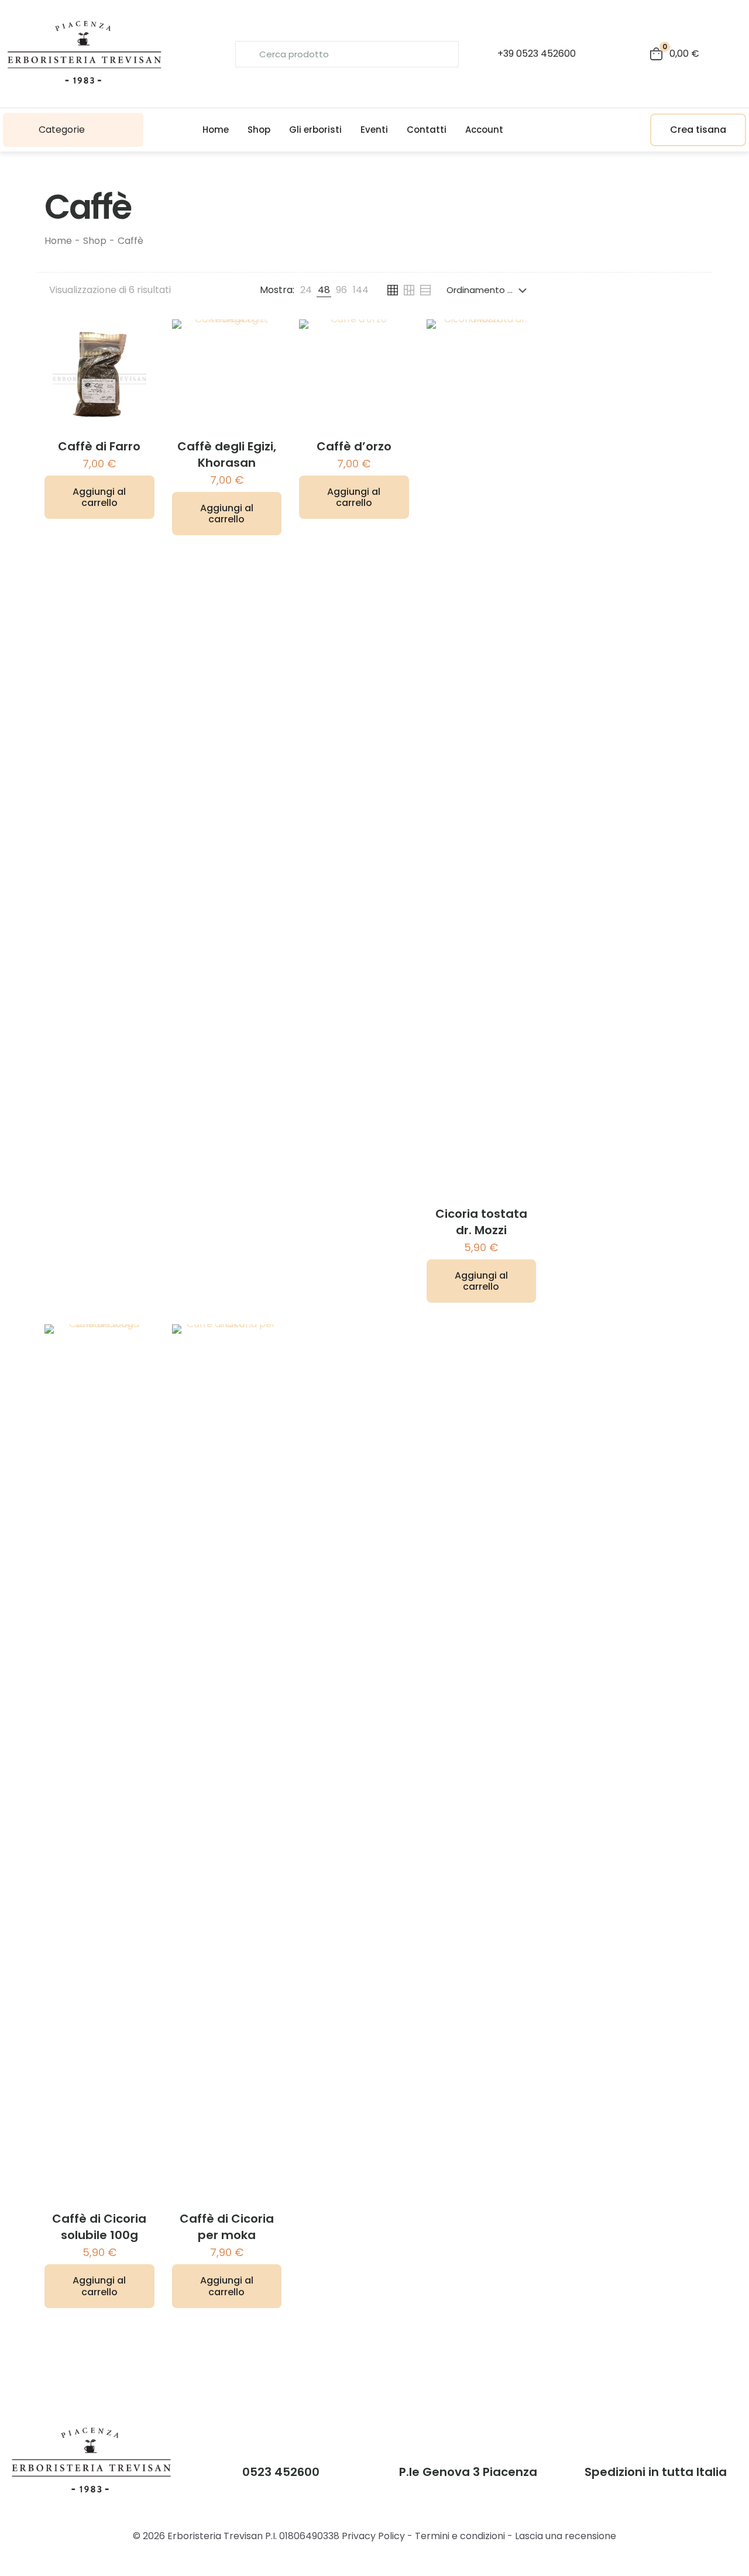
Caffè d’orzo (354, 446)
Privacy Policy (373, 2536)
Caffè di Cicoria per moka (227, 2227)
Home (58, 241)
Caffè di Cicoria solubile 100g (99, 2227)
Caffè (130, 241)
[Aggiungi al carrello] (138, 336)
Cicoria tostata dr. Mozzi (481, 1222)
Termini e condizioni (460, 2536)
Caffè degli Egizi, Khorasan (227, 454)
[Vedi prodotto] (138, 361)
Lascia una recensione (566, 2536)
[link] (306, 290)
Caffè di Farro (99, 446)
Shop (95, 241)
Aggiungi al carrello (99, 497)
